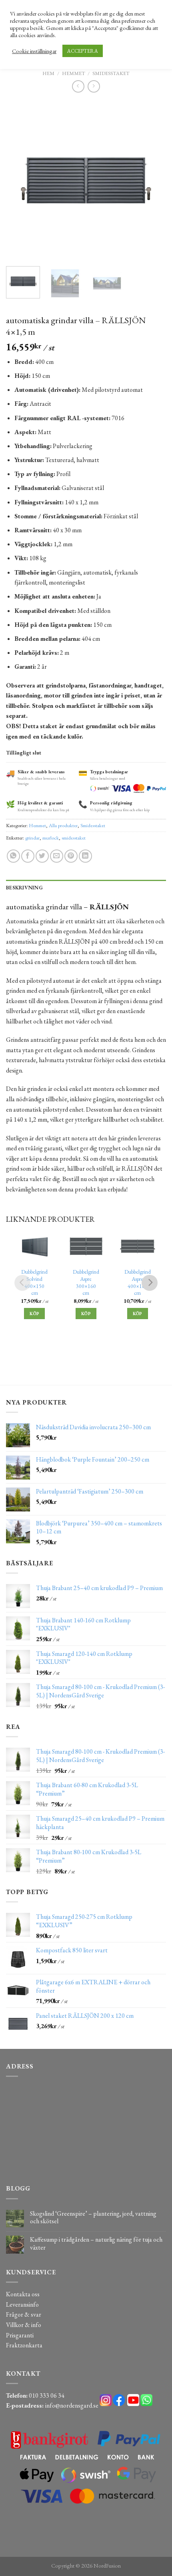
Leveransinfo (22, 2304)
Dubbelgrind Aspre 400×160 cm (138, 1282)
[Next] (153, 180)
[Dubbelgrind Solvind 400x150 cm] (35, 1246)
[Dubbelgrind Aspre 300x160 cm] (86, 1246)
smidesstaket (74, 838)
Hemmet (74, 73)
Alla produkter (63, 825)
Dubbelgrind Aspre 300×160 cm (86, 1282)
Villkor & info (24, 2325)
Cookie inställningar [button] (34, 51)
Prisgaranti (20, 2335)
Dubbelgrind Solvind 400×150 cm (34, 1282)
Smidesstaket (111, 73)
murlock (51, 838)
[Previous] (19, 180)
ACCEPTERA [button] (83, 51)
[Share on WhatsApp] (13, 856)
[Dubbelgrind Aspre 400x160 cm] (137, 1246)
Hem (48, 73)
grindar (32, 838)
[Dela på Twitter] (42, 856)
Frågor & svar (24, 2314)
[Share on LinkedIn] (85, 856)
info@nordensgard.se (72, 2405)
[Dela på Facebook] (28, 856)
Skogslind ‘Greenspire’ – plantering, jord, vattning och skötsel (93, 2217)
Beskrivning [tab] (24, 888)
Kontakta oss (23, 2294)
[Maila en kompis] (57, 856)
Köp (34, 1314)
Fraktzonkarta (24, 2345)
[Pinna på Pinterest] (71, 856)
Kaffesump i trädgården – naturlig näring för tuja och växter (96, 2243)
